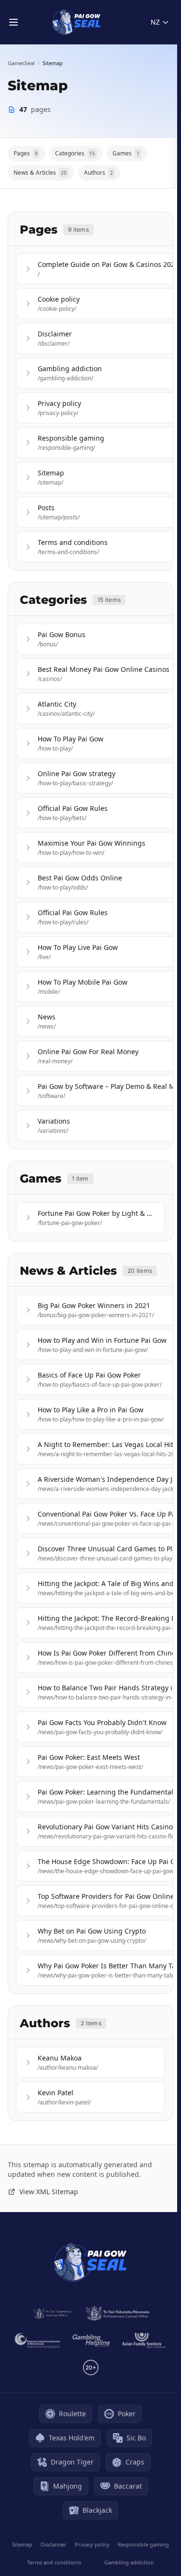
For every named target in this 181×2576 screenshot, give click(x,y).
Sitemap (22, 2544)
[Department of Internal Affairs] (52, 2313)
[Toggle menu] (14, 22)
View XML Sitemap (49, 2192)
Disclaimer (54, 2544)
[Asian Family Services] (144, 2340)
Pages (26, 153)
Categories (75, 153)
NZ (155, 22)
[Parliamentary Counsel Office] (118, 2313)
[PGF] (37, 2340)
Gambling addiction (129, 2562)
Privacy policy (92, 2544)
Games (126, 153)
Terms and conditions (54, 2562)
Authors (98, 173)
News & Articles (40, 173)
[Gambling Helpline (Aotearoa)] (91, 2340)
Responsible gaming (143, 2544)
